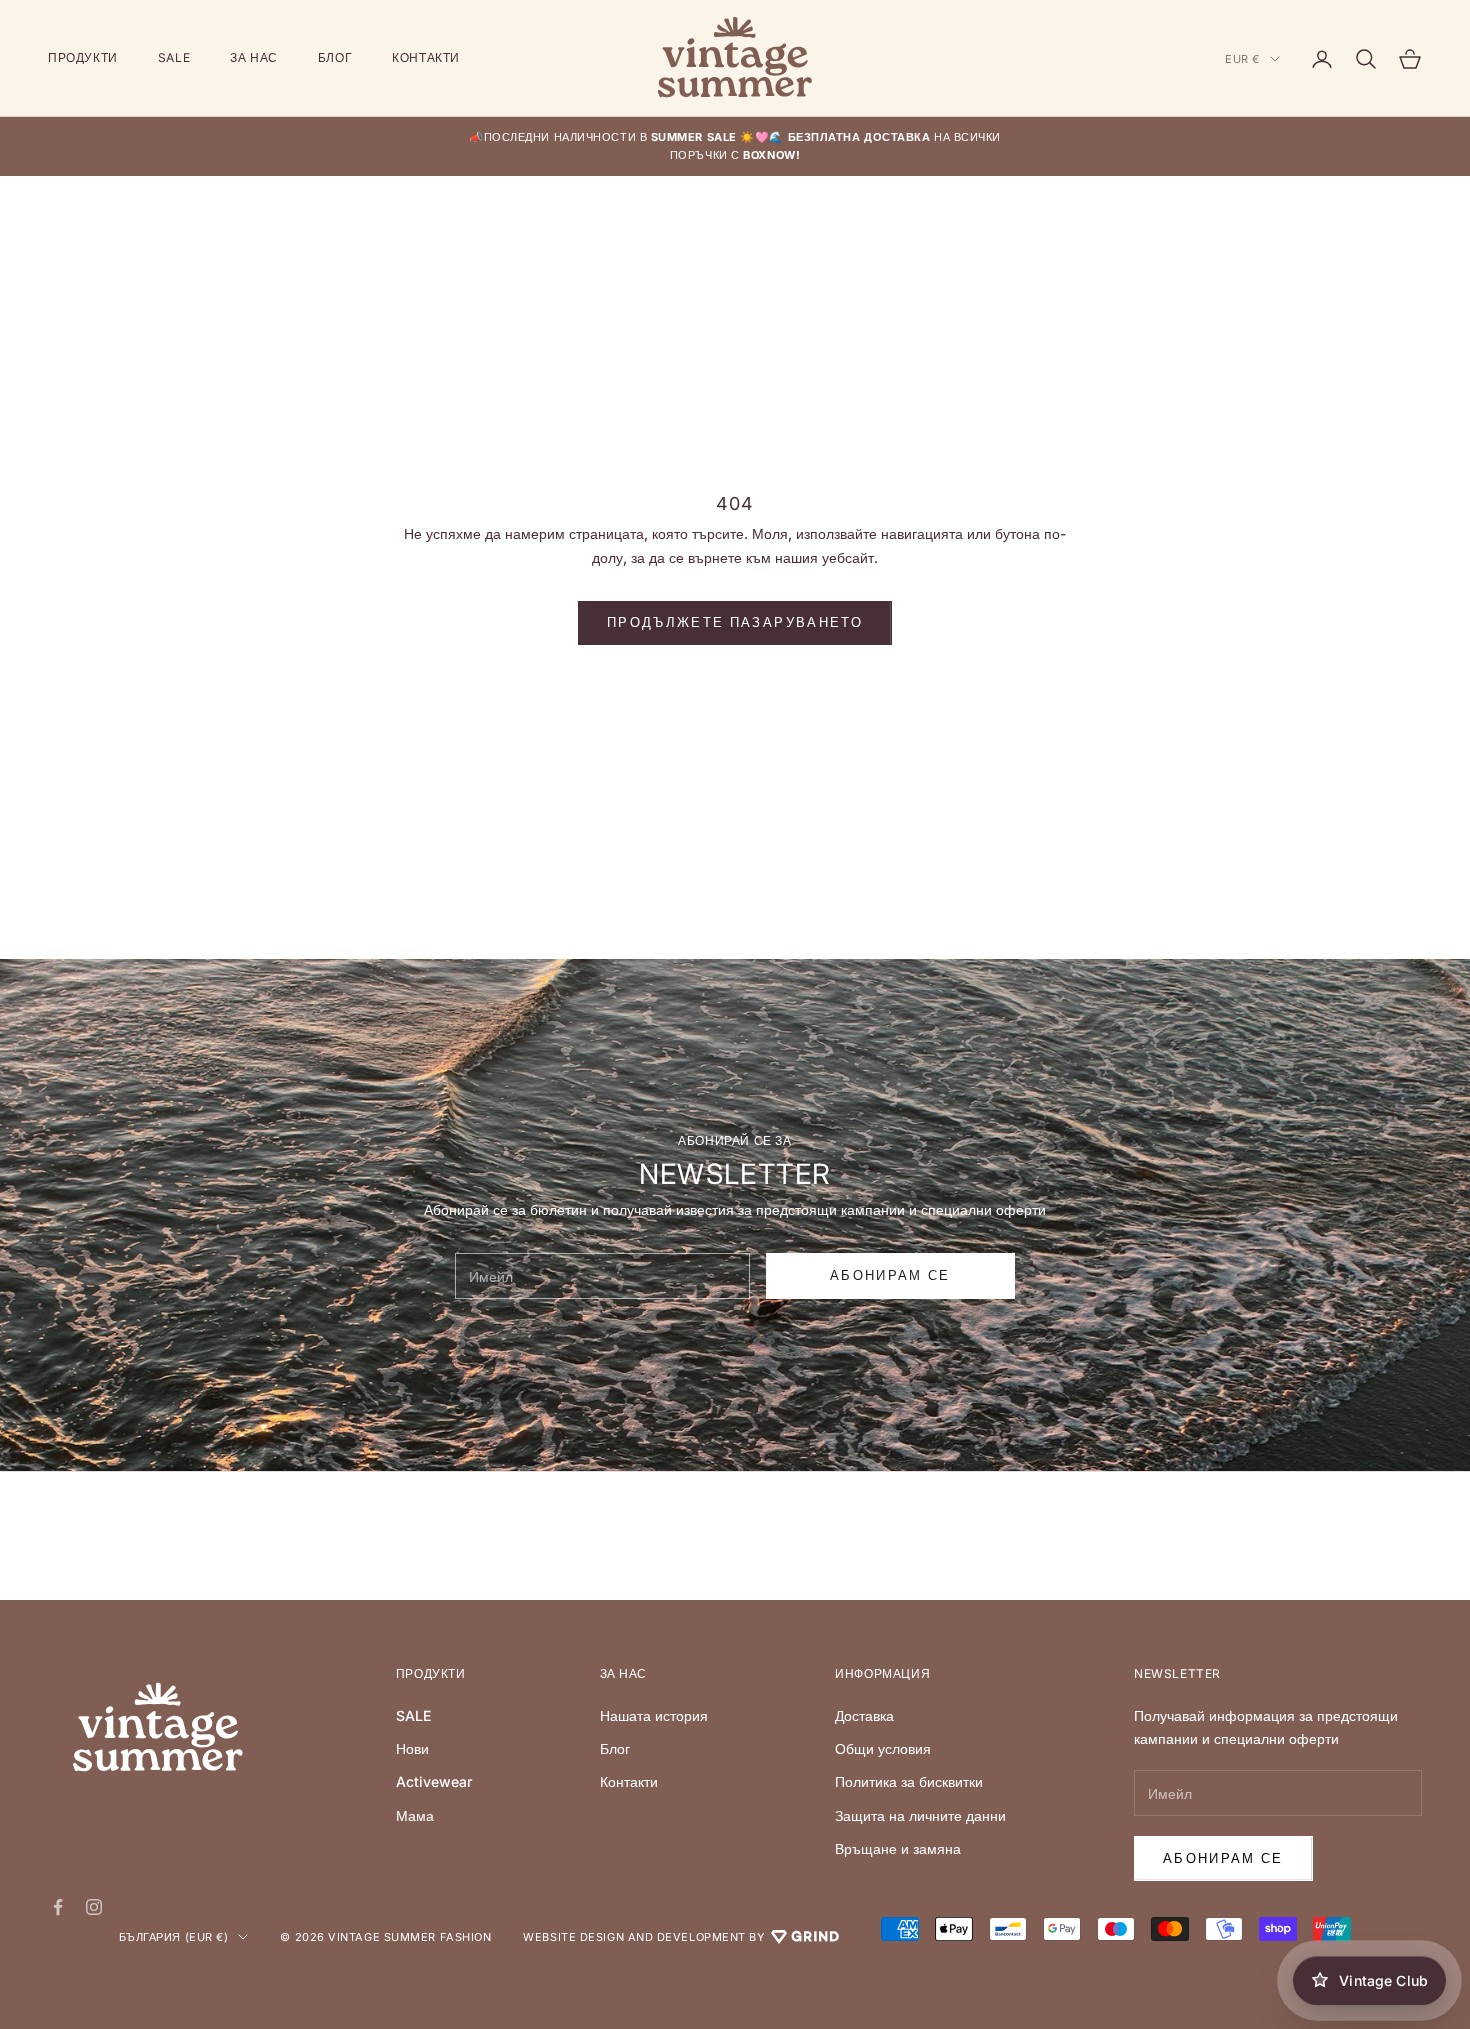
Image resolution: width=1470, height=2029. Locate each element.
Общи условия (883, 1748)
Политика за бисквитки (909, 1781)
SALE (174, 57)
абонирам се (890, 1275)
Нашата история (654, 1715)
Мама (415, 1815)
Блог (335, 57)
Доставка (864, 1715)
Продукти (83, 57)
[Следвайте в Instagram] (94, 1907)
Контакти (426, 57)
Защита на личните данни (920, 1815)
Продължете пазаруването (735, 622)
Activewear (434, 1781)
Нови (412, 1748)
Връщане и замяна (898, 1848)
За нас (254, 57)
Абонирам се (1223, 1858)
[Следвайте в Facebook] (58, 1907)
